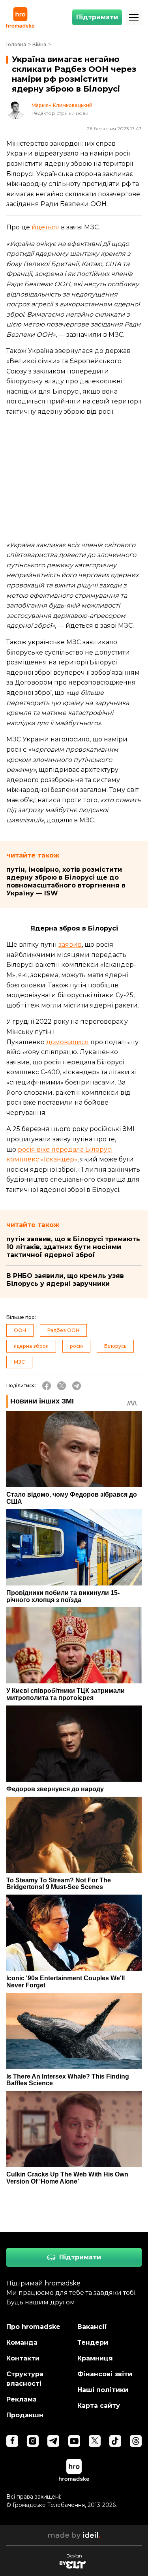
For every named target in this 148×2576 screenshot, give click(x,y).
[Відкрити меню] (134, 17)
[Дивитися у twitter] (95, 2441)
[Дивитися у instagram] (33, 2441)
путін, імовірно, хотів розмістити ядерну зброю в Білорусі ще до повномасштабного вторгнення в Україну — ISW (66, 881)
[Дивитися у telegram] (53, 2441)
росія (76, 1346)
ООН (20, 1330)
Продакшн (25, 2415)
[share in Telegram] (77, 1386)
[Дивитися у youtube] (74, 2441)
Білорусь (115, 1346)
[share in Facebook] (47, 1386)
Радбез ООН (63, 1330)
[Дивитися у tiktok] (115, 2441)
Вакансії (92, 2327)
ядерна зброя (31, 1346)
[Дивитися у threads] (136, 2441)
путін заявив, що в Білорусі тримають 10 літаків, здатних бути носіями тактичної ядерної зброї (73, 1247)
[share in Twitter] (62, 1386)
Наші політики (103, 2390)
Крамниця (95, 2358)
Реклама (22, 2399)
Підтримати (97, 17)
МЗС (19, 1362)
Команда (22, 2342)
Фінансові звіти (105, 2374)
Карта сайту (99, 2406)
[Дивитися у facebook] (12, 2441)
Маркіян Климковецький (62, 105)
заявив (70, 945)
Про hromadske (33, 2327)
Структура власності (25, 2379)
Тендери (93, 2342)
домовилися (67, 1042)
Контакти (23, 2358)
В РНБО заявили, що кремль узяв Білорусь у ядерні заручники (65, 1280)
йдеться (45, 227)
